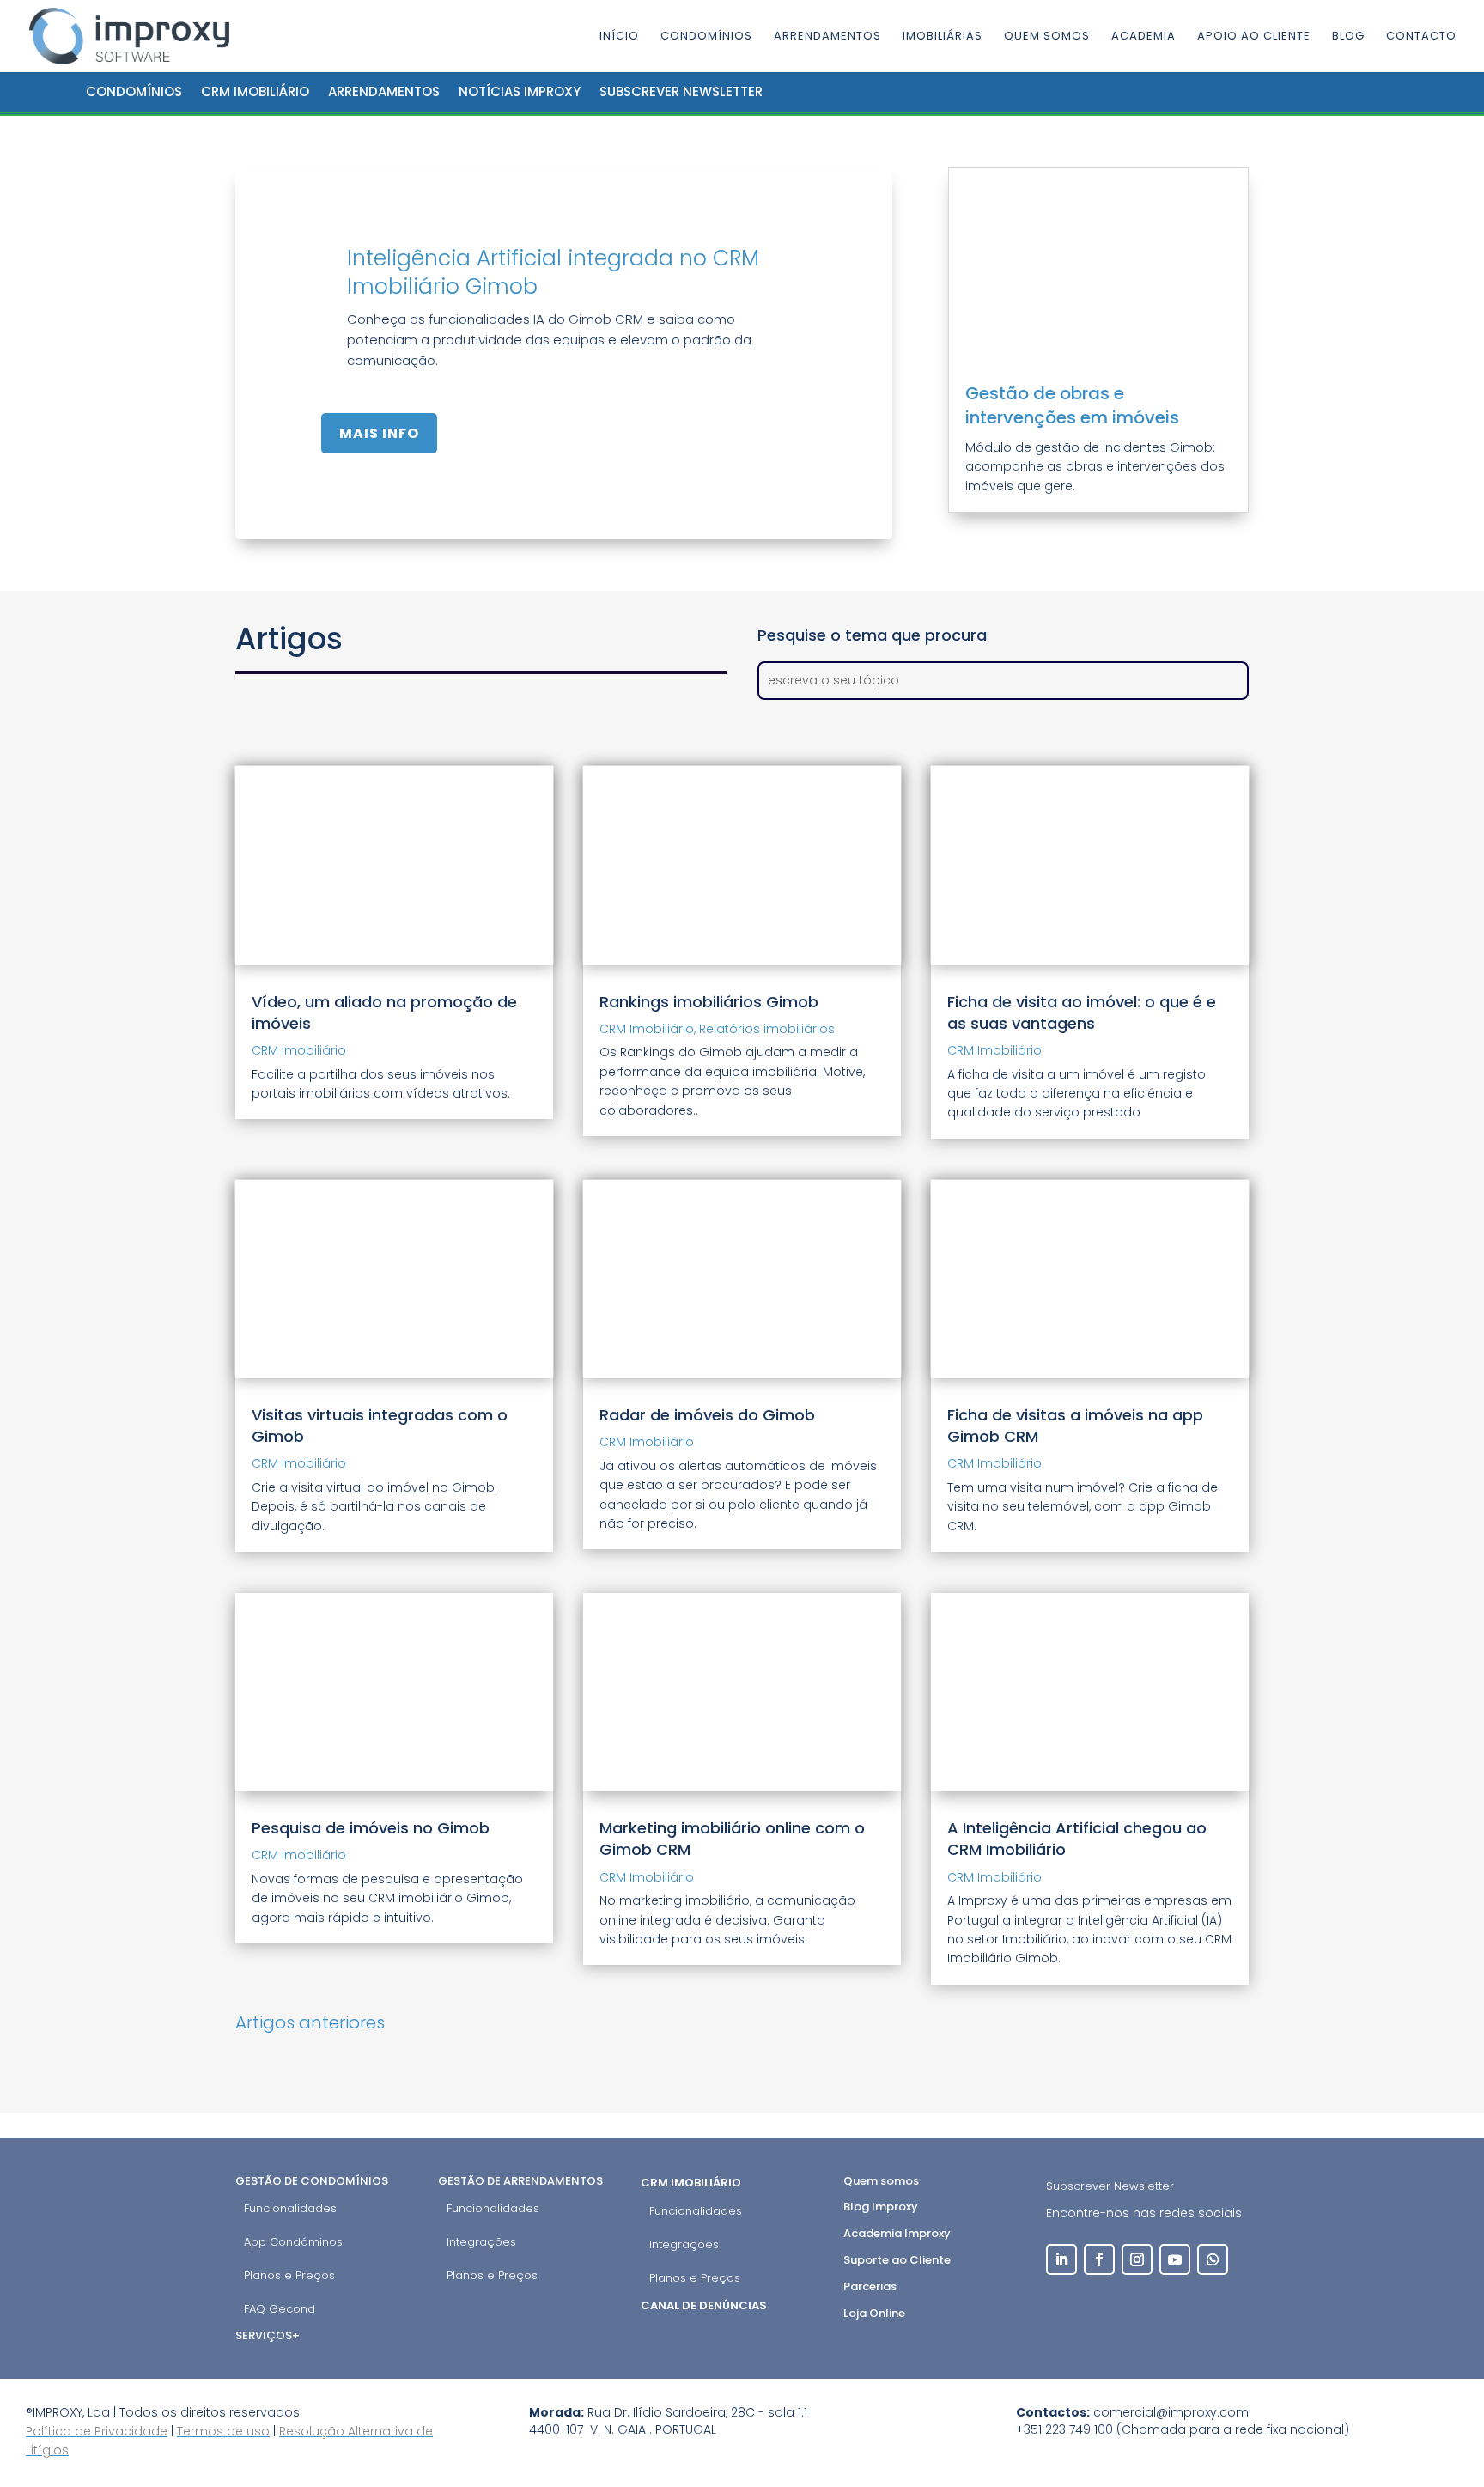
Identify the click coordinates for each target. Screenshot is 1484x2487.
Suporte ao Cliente (897, 2260)
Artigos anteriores (310, 2022)
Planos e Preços (289, 2275)
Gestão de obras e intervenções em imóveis (1072, 405)
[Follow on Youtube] (1175, 2259)
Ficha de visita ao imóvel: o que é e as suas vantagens (1082, 1012)
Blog (1348, 37)
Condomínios (706, 37)
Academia (1143, 37)
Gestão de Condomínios (312, 2181)
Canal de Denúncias (705, 2305)
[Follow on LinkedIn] (1061, 2259)
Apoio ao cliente (1254, 37)
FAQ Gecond (280, 2309)
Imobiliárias (943, 37)
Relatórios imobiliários (767, 1029)
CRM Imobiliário (255, 91)
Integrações (481, 2242)
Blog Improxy (881, 2207)
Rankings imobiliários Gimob (709, 1002)
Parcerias (870, 2286)
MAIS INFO (379, 433)
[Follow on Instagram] (1137, 2259)
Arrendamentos (827, 37)
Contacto (1421, 37)
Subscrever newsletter (681, 91)
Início (619, 37)
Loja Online (874, 2313)
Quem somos (1047, 37)
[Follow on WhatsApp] (1213, 2259)
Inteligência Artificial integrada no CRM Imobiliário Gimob (553, 272)
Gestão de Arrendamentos (520, 2181)
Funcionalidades (290, 2208)
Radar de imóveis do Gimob (707, 1415)
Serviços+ (268, 2335)
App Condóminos (293, 2242)
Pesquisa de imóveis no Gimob (371, 1828)
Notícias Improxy (520, 91)
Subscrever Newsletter (1110, 2186)
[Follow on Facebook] (1099, 2259)
